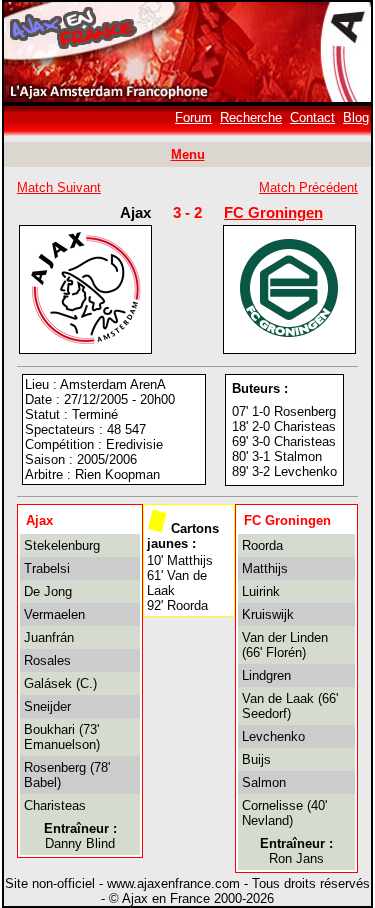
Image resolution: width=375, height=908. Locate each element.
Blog (356, 117)
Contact (312, 117)
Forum (193, 117)
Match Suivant (59, 187)
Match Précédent (308, 187)
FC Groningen (273, 212)
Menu (188, 154)
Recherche (251, 117)
